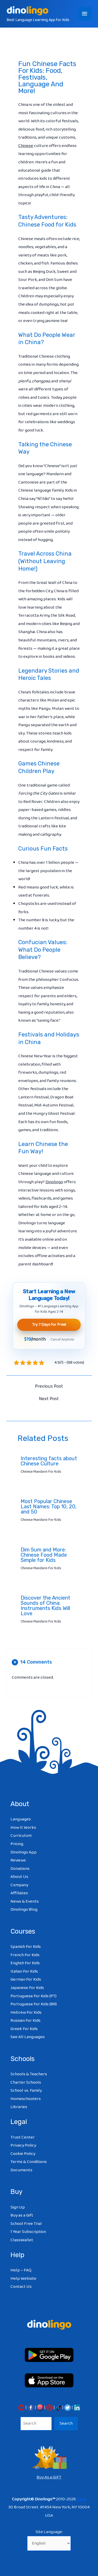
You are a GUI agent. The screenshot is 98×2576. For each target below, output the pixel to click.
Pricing (17, 1844)
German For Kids (26, 1979)
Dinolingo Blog (24, 1910)
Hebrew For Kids (26, 2012)
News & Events (25, 1901)
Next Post (49, 1399)
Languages (21, 1819)
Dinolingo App (24, 1852)
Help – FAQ (21, 2270)
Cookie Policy (23, 2154)
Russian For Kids (25, 2021)
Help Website (23, 2279)
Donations (20, 1869)
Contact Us (21, 2287)
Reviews (18, 1860)
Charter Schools (26, 2082)
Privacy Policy (23, 2145)
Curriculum (21, 1836)
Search (66, 2423)
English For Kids (25, 1963)
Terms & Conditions (29, 2162)
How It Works (23, 1828)
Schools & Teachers (29, 2074)
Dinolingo (54, 1182)
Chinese (26, 146)
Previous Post (49, 1386)
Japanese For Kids (27, 1988)
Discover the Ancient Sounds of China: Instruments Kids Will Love (45, 1606)
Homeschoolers (26, 2099)
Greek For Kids (24, 2029)
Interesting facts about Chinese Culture (49, 1461)
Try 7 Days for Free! (49, 1325)
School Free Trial (26, 2224)
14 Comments (33, 1662)
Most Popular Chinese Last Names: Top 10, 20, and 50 (49, 1506)
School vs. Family (26, 2091)
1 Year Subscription (28, 2232)
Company (19, 1885)
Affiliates (19, 1893)
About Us (19, 1877)
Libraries (19, 2107)
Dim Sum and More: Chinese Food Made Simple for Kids (44, 1555)
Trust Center (23, 2137)
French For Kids (25, 1955)
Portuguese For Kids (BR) (34, 2004)
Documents (21, 2170)
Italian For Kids (24, 1971)
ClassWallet (22, 2240)
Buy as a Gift (22, 2215)
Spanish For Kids (26, 1947)
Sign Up (18, 2207)
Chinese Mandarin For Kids (41, 1472)
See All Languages (28, 2037)
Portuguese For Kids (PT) (33, 1996)
